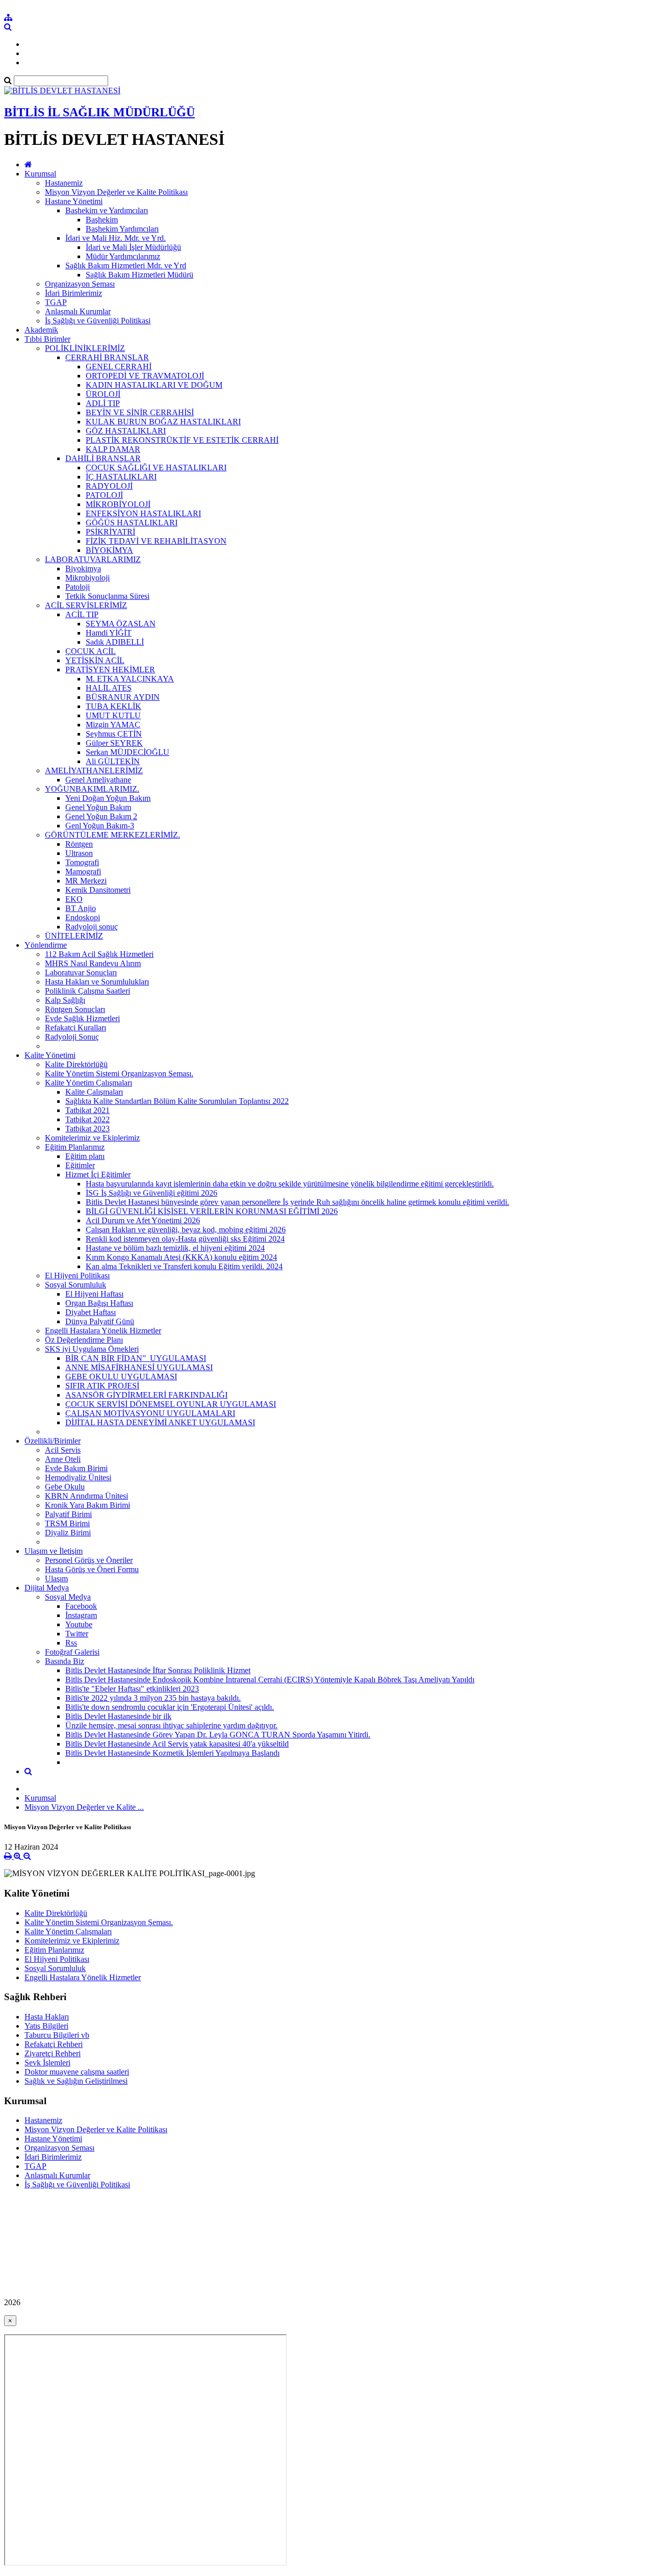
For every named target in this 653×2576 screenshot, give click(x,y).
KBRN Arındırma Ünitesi (86, 1496)
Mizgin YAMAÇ (113, 725)
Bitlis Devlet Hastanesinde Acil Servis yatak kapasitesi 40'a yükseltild (177, 1744)
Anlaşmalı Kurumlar (78, 311)
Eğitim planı (85, 1156)
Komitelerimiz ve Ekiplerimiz (92, 1138)
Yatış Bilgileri (46, 2026)
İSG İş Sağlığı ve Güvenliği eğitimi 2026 (152, 1193)
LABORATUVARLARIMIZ (93, 559)
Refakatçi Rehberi (54, 2044)
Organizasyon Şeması (80, 284)
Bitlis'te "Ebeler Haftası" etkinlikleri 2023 (132, 1689)
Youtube (79, 1624)
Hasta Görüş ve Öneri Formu (92, 1569)
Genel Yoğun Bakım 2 (101, 816)
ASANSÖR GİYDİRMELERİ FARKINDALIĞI (146, 1395)
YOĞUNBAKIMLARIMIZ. (92, 789)
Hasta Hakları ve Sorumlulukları (97, 982)
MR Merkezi (86, 881)
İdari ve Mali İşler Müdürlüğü (133, 247)
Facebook (81, 1606)
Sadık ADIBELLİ (115, 642)
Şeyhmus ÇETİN (114, 734)
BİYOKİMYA (109, 550)
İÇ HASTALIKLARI (121, 477)
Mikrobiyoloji (87, 578)
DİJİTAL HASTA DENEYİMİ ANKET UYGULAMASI (160, 1422)
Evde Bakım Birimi (76, 1468)
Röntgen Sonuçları (75, 1009)
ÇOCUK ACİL (91, 651)
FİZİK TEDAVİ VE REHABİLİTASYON (156, 541)
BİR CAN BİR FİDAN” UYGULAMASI (136, 1358)
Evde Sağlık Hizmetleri (82, 1018)
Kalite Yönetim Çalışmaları (89, 1083)
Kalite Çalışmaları (94, 1092)
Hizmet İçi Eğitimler (98, 1175)
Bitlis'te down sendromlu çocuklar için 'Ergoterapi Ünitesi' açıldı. (170, 1707)
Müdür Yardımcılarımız (123, 256)
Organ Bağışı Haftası (99, 1303)
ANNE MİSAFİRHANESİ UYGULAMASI (139, 1367)
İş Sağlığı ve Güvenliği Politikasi (98, 321)
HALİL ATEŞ (109, 688)
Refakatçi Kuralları (76, 1028)
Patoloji (78, 587)
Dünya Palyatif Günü (100, 1321)
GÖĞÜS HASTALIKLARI (132, 523)
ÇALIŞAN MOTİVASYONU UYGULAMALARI (150, 1413)
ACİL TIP (82, 614)
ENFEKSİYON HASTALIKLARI (143, 513)
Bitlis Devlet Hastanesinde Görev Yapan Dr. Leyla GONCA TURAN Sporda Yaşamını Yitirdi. (218, 1735)
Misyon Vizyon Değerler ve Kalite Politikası (116, 192)
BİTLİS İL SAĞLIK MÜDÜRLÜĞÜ (99, 112)
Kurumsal (40, 174)
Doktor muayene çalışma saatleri (77, 2072)
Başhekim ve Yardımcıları (107, 210)
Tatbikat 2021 (87, 1110)
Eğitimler (80, 1165)
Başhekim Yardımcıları (122, 229)
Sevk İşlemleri (47, 2063)
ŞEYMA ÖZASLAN (121, 624)
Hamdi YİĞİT (109, 633)
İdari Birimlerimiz (73, 293)
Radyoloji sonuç (92, 927)
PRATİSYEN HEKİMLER (110, 670)
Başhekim (102, 220)
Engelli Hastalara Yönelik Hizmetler (103, 1331)
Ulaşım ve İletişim (54, 1551)
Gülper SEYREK (114, 743)
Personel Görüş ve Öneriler (89, 1560)
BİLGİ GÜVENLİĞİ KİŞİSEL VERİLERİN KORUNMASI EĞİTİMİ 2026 (212, 1211)
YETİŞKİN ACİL (95, 660)
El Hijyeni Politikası (77, 1276)
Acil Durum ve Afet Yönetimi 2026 (143, 1220)
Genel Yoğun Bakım (98, 807)
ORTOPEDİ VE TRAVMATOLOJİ (145, 376)
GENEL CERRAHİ (119, 367)
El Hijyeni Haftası (94, 1294)
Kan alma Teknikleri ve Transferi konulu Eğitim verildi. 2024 (184, 1266)
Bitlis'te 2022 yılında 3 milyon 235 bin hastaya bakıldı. (153, 1698)
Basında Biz (65, 1661)
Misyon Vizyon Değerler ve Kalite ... (84, 1807)
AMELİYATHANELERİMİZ (94, 771)
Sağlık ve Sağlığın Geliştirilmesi (76, 2081)
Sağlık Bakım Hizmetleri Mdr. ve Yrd (126, 266)
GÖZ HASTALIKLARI (126, 431)
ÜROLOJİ (103, 394)
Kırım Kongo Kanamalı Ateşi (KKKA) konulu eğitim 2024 (181, 1257)
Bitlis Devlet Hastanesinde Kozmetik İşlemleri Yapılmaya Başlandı (172, 1753)
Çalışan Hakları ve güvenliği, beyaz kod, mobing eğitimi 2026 (186, 1230)
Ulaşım (56, 1579)
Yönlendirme (46, 945)
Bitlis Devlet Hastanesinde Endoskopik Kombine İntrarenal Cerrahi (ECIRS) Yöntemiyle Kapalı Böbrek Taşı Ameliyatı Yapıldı (270, 1680)
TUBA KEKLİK (114, 706)
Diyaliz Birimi (68, 1533)
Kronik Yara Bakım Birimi (87, 1505)
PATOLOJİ (104, 495)
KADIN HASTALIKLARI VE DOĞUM (154, 385)
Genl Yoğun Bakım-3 (100, 826)
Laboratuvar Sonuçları (81, 973)
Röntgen (79, 844)
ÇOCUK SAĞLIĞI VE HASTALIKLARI (156, 468)
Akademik (41, 330)
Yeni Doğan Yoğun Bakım (108, 798)
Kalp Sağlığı (65, 1000)
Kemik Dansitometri (98, 890)
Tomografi (82, 862)
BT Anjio (81, 908)
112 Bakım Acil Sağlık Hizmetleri (99, 954)
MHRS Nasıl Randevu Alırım (93, 963)
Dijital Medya (47, 1588)
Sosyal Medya (68, 1597)
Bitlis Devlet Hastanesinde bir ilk (118, 1716)
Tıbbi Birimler (47, 339)
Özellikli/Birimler (53, 1441)
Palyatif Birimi (68, 1514)
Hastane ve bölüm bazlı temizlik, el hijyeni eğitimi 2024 (175, 1248)
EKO (74, 899)
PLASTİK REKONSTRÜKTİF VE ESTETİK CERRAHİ (182, 440)
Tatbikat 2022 (87, 1119)
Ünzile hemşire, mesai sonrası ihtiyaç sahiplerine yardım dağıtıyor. (171, 1725)
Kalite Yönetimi (50, 1055)
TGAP (56, 302)
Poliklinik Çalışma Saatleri (87, 991)
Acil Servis (63, 1450)
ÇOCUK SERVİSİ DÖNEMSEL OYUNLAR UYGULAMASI (171, 1404)
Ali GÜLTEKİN (113, 761)
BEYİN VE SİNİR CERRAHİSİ (140, 412)
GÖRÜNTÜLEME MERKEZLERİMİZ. (112, 835)
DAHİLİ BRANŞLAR (103, 458)
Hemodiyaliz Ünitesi (78, 1478)
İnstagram (81, 1615)
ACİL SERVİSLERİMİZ (86, 605)
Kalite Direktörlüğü (76, 1064)
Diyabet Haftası (91, 1312)
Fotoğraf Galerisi (72, 1652)
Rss (71, 1643)
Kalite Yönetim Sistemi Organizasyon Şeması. (119, 1074)
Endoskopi (83, 917)
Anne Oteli (63, 1459)
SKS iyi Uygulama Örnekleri (92, 1349)
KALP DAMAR (113, 449)
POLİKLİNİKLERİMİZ (85, 348)
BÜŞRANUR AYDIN (123, 697)
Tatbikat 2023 (87, 1129)
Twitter (77, 1634)
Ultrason (79, 853)
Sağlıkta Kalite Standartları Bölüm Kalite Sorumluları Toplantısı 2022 (177, 1101)
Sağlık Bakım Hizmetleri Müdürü (140, 275)
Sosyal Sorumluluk (76, 1285)
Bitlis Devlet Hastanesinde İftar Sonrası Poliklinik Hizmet (158, 1670)
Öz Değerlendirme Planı (84, 1340)
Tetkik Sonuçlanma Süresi (107, 596)
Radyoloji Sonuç (72, 1037)
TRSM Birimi (67, 1523)
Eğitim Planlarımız (75, 1147)
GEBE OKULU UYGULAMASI (121, 1377)
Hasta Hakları (47, 2017)
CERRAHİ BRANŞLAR (107, 357)
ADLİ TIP (103, 403)
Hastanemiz (64, 183)
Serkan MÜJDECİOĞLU (128, 752)
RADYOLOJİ (109, 486)
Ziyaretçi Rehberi (53, 2053)
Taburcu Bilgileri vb (57, 2035)
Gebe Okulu (65, 1487)
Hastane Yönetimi (74, 201)
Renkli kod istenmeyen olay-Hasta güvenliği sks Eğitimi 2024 (185, 1239)
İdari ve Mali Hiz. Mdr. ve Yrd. (116, 238)
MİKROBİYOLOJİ (118, 504)
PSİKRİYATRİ (110, 532)
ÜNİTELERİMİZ (74, 936)
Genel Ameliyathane (98, 780)
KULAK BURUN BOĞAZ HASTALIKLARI (163, 422)
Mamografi (83, 872)
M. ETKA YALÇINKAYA (130, 679)
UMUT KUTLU (113, 715)
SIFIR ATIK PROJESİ (102, 1386)
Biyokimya (83, 569)
